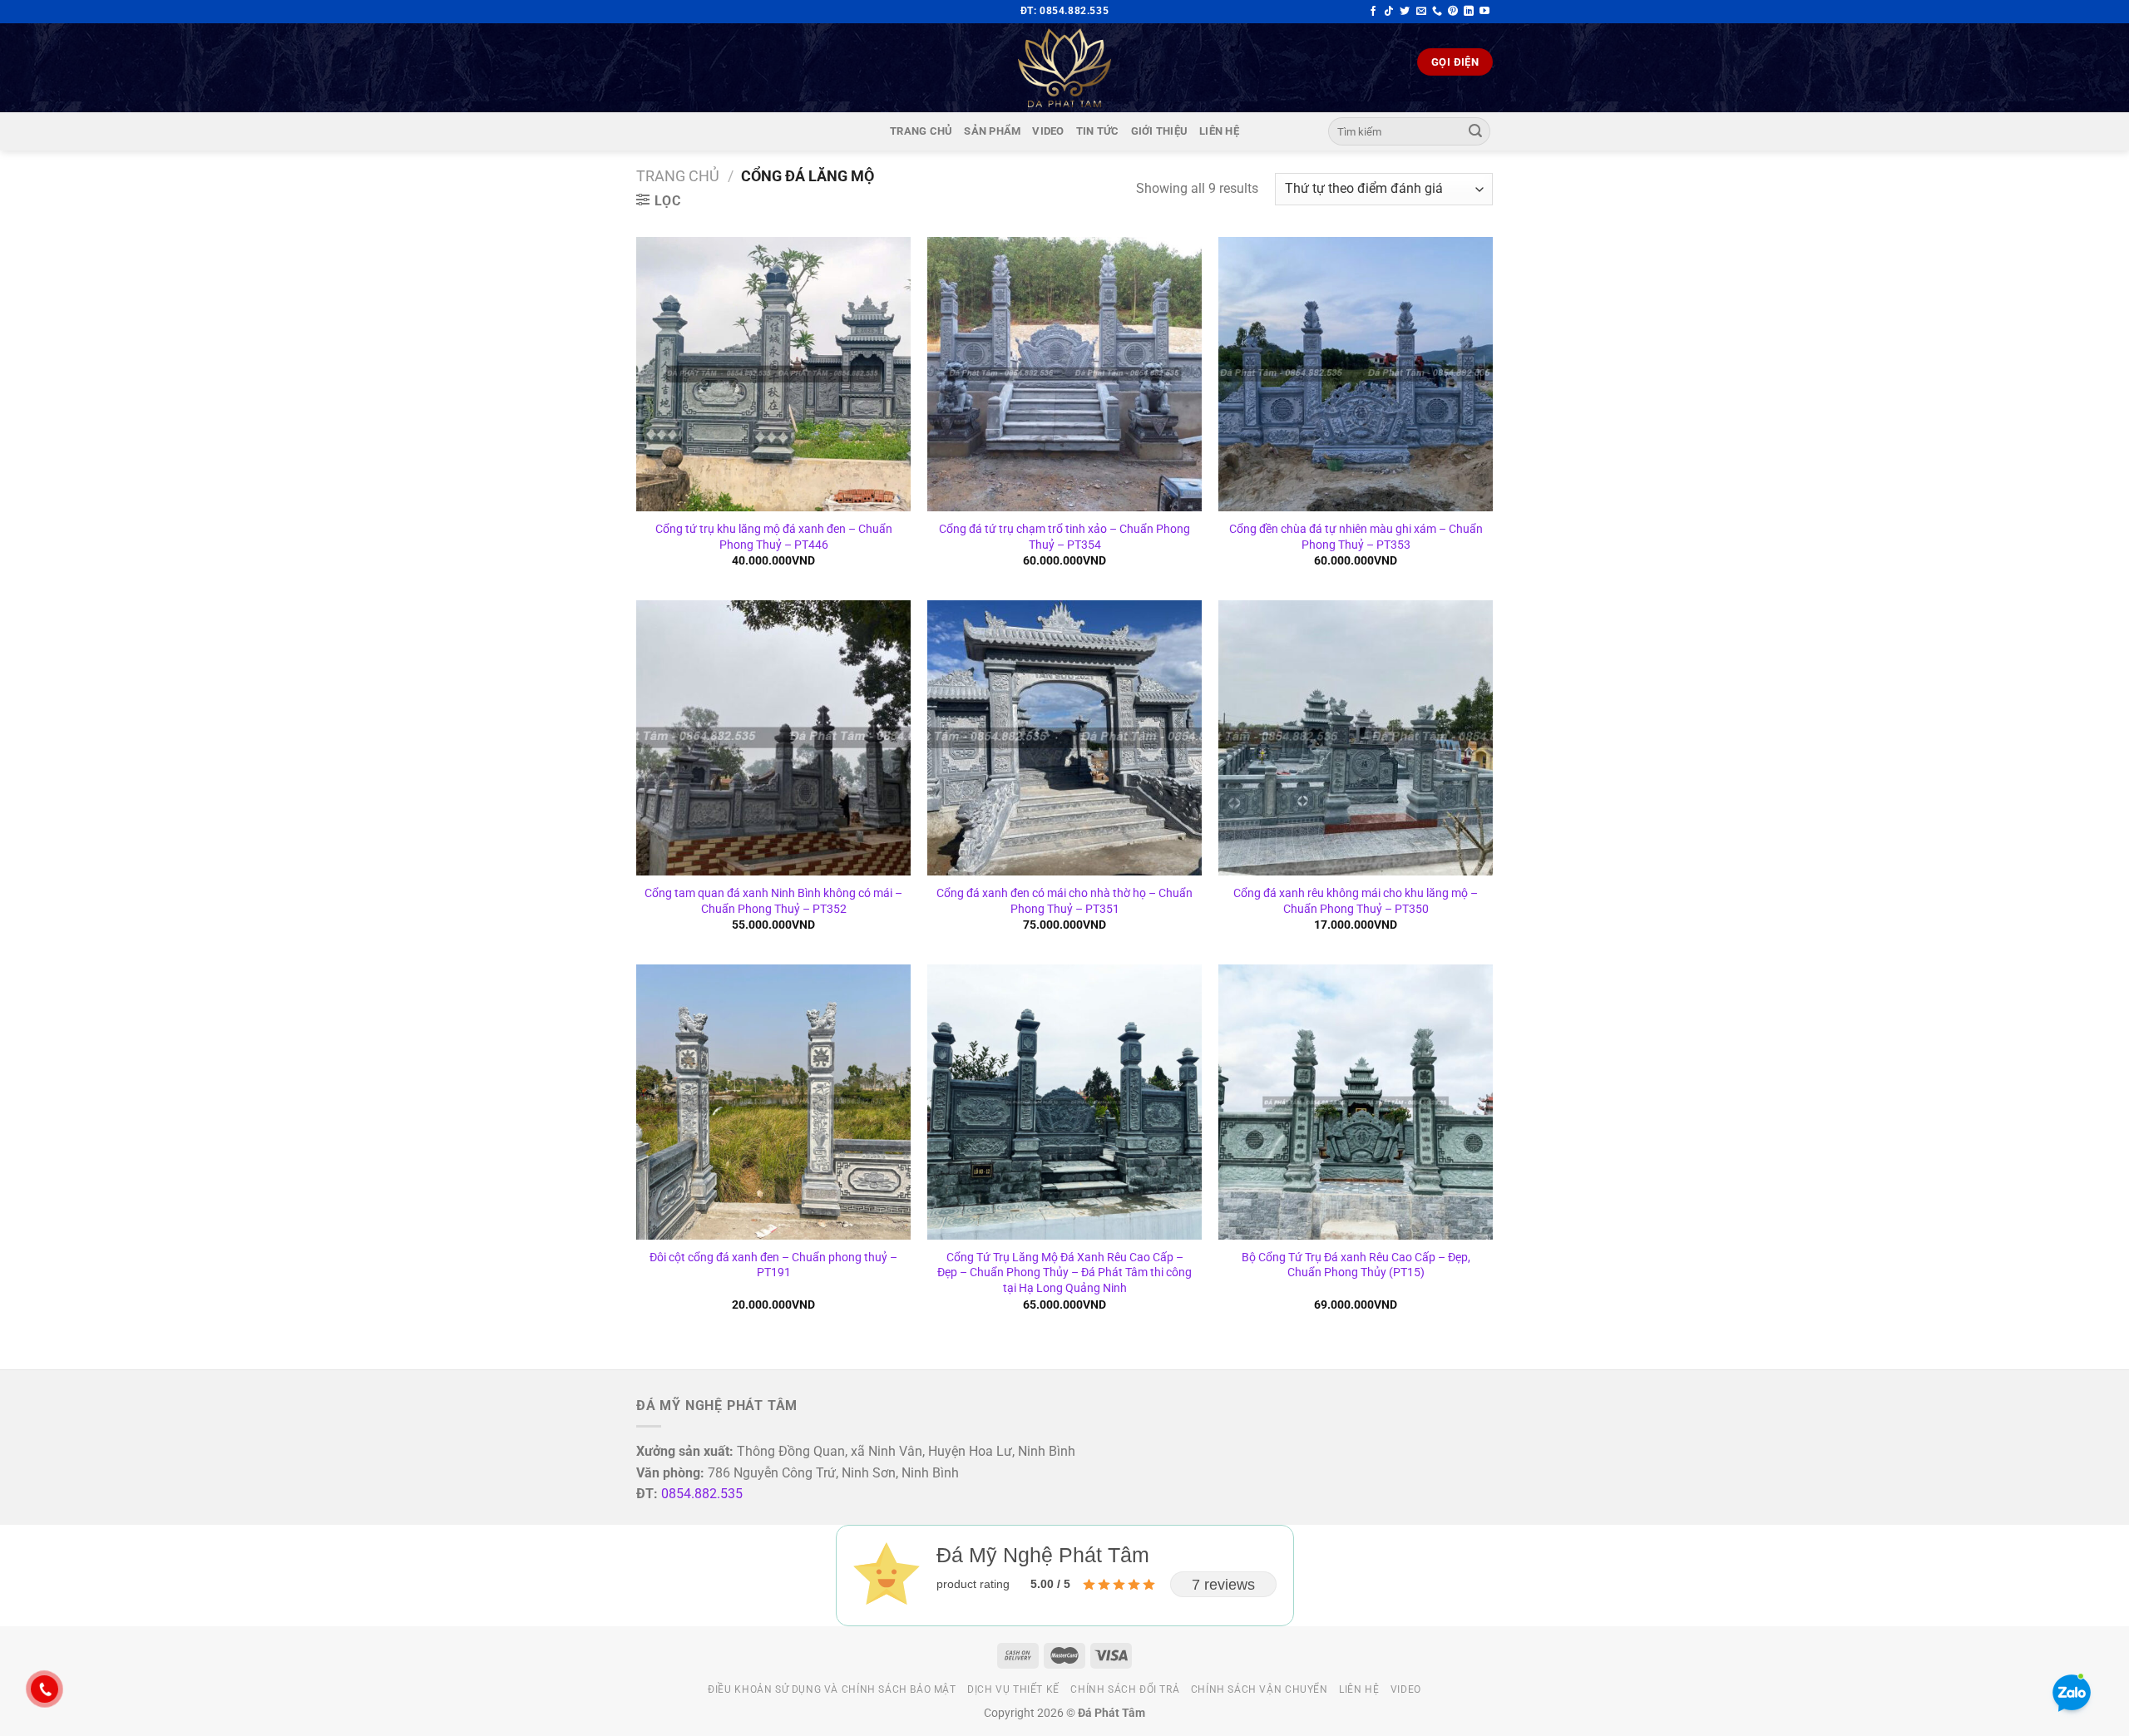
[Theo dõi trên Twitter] (1405, 12)
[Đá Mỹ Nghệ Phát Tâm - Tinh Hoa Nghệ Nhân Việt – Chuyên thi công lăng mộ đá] (1064, 68)
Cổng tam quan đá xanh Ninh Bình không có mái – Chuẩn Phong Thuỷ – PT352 (773, 901)
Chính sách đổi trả (1125, 1689)
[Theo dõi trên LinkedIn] (1469, 12)
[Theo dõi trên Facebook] (1373, 12)
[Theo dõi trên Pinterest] (1453, 12)
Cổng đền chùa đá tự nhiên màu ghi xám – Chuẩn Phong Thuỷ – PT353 (1356, 537)
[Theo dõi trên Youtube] (1484, 12)
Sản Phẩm (992, 131)
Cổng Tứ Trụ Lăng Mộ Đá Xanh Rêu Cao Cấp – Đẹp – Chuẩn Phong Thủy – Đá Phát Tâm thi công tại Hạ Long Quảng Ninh (1064, 1273)
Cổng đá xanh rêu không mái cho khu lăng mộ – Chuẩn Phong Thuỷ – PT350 (1356, 901)
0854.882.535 (702, 1494)
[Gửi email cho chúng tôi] (1421, 12)
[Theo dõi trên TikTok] (1389, 12)
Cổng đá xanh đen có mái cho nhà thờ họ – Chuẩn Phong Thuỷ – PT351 (1064, 901)
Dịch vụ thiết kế (1013, 1689)
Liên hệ (1219, 131)
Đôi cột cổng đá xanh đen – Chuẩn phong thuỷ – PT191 (773, 1265)
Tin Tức (1098, 131)
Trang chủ (921, 131)
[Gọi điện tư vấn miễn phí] (1437, 12)
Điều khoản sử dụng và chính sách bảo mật (832, 1689)
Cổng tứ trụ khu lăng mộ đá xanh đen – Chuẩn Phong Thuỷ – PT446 (774, 537)
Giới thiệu (1160, 131)
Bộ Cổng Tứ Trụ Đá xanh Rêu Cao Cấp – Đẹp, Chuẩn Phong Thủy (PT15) (1356, 1265)
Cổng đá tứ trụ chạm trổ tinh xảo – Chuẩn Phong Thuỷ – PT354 (1064, 537)
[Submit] (1475, 131)
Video (1048, 131)
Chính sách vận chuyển (1260, 1689)
